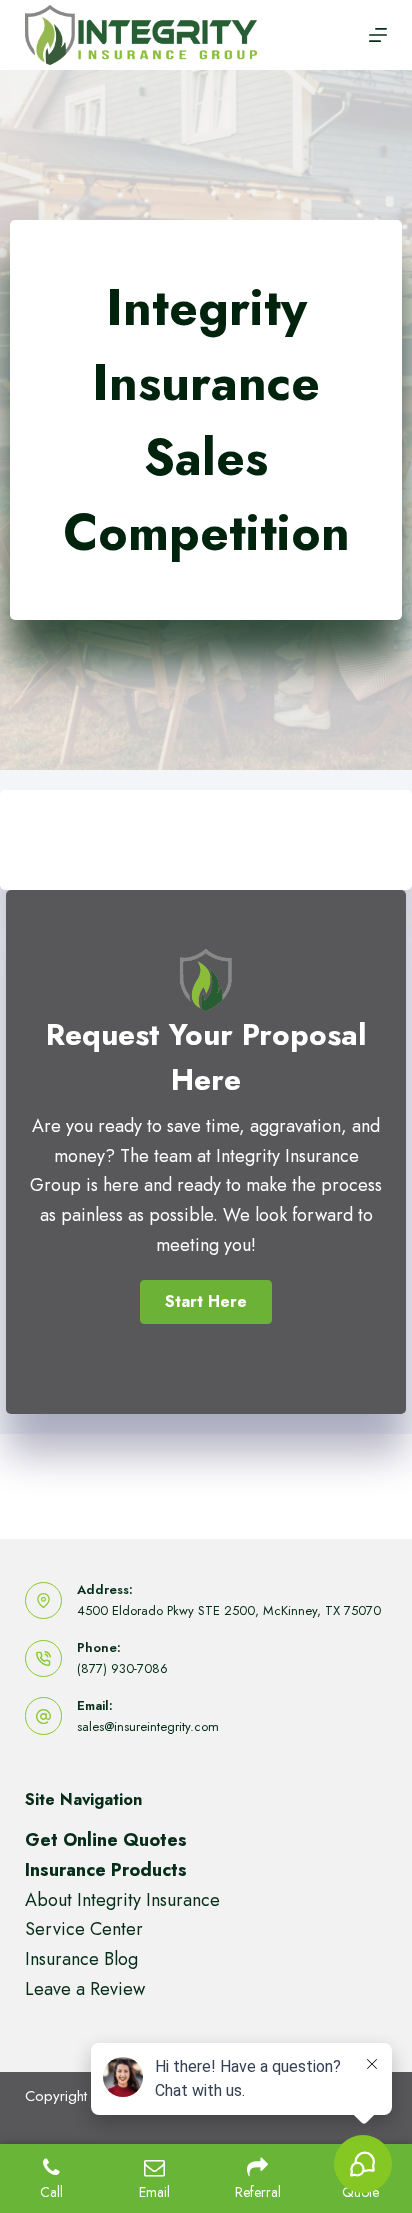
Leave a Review (85, 1989)
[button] (206, 1302)
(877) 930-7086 (122, 1668)
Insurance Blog (81, 1959)
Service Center (84, 1929)
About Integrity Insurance (122, 1900)
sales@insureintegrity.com (148, 1726)
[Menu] (378, 35)
